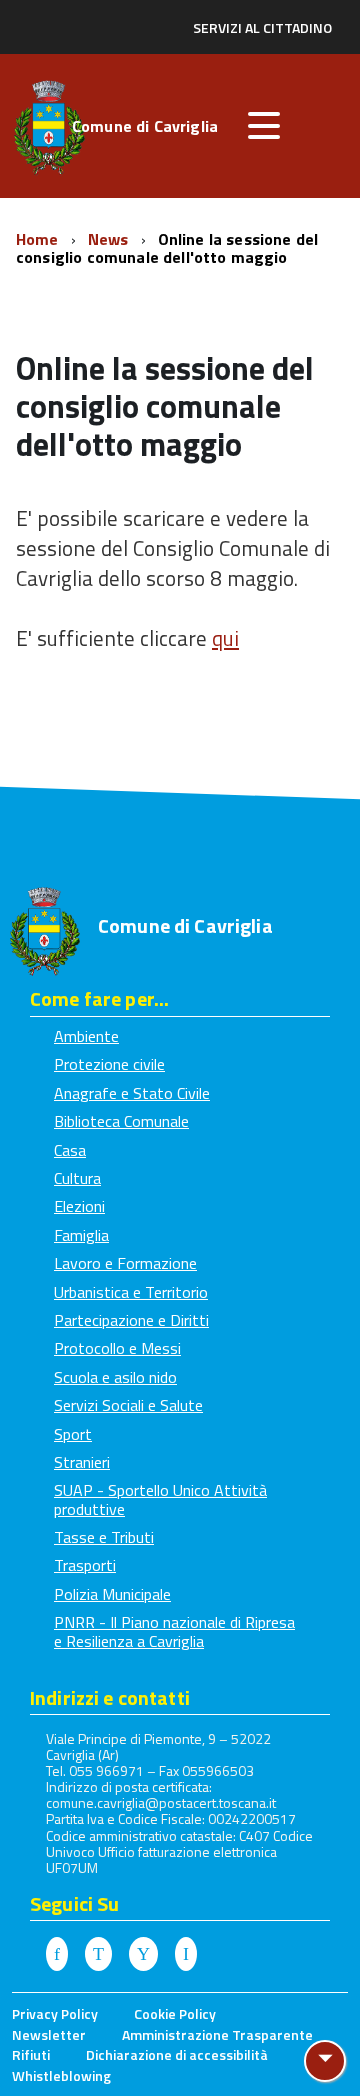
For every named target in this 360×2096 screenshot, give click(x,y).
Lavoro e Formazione (125, 1263)
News (110, 239)
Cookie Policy (175, 2013)
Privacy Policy (55, 2013)
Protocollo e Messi (117, 1348)
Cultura (77, 1178)
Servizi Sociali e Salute (128, 1405)
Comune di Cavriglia (145, 128)
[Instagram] (186, 1954)
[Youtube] (143, 1954)
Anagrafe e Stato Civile (132, 1093)
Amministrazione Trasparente (217, 2034)
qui (225, 638)
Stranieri (82, 1462)
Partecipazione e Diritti (131, 1320)
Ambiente (86, 1036)
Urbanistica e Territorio (131, 1292)
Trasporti (85, 1565)
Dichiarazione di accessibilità (177, 2054)
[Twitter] (98, 1954)
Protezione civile (109, 1064)
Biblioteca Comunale (121, 1121)
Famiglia (81, 1235)
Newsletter (49, 2034)
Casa (70, 1150)
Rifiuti (31, 2054)
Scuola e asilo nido (115, 1377)
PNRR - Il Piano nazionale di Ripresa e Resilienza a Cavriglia (174, 1631)
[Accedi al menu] (264, 126)
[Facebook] (57, 1954)
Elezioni (79, 1206)
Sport (73, 1434)
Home (39, 239)
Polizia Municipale (112, 1594)
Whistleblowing (61, 2075)
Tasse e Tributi (104, 1537)
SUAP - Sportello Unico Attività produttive (160, 1499)
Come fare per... (99, 998)
